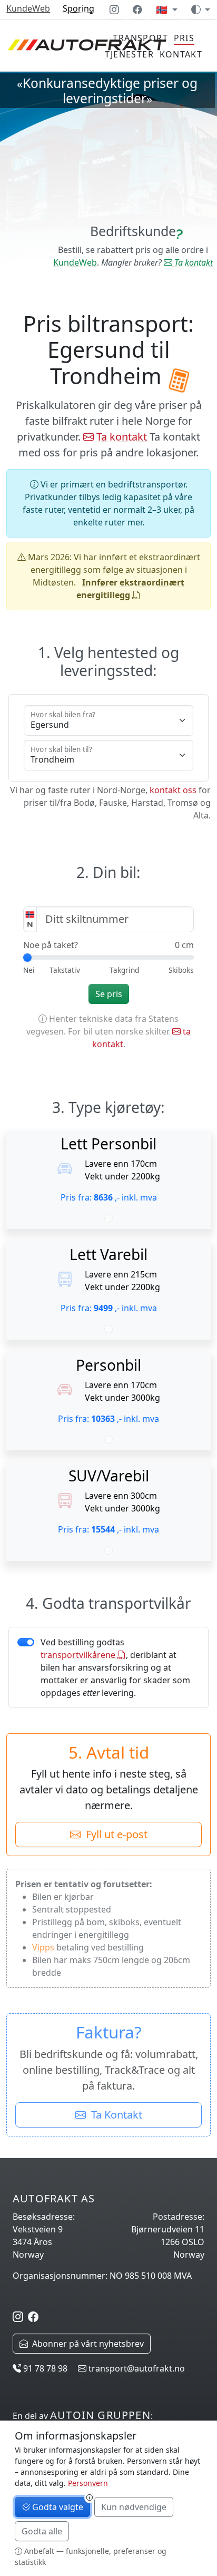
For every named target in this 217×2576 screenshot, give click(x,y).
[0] (29, 970)
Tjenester (129, 54)
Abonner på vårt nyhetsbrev (86, 2344)
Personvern (88, 2483)
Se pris (109, 994)
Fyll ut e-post (114, 1834)
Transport (140, 38)
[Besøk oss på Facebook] (137, 9)
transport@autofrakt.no (136, 2368)
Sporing (78, 8)
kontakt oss (173, 790)
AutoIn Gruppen (100, 2415)
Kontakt (181, 54)
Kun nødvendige (134, 2507)
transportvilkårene (79, 1655)
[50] (181, 970)
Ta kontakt (193, 262)
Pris (184, 38)
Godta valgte (57, 2507)
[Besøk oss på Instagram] (114, 9)
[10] (65, 970)
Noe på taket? (51, 945)
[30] (124, 970)
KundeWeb (28, 8)
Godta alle (42, 2531)
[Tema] (201, 9)
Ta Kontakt (114, 2115)
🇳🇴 (163, 9)
